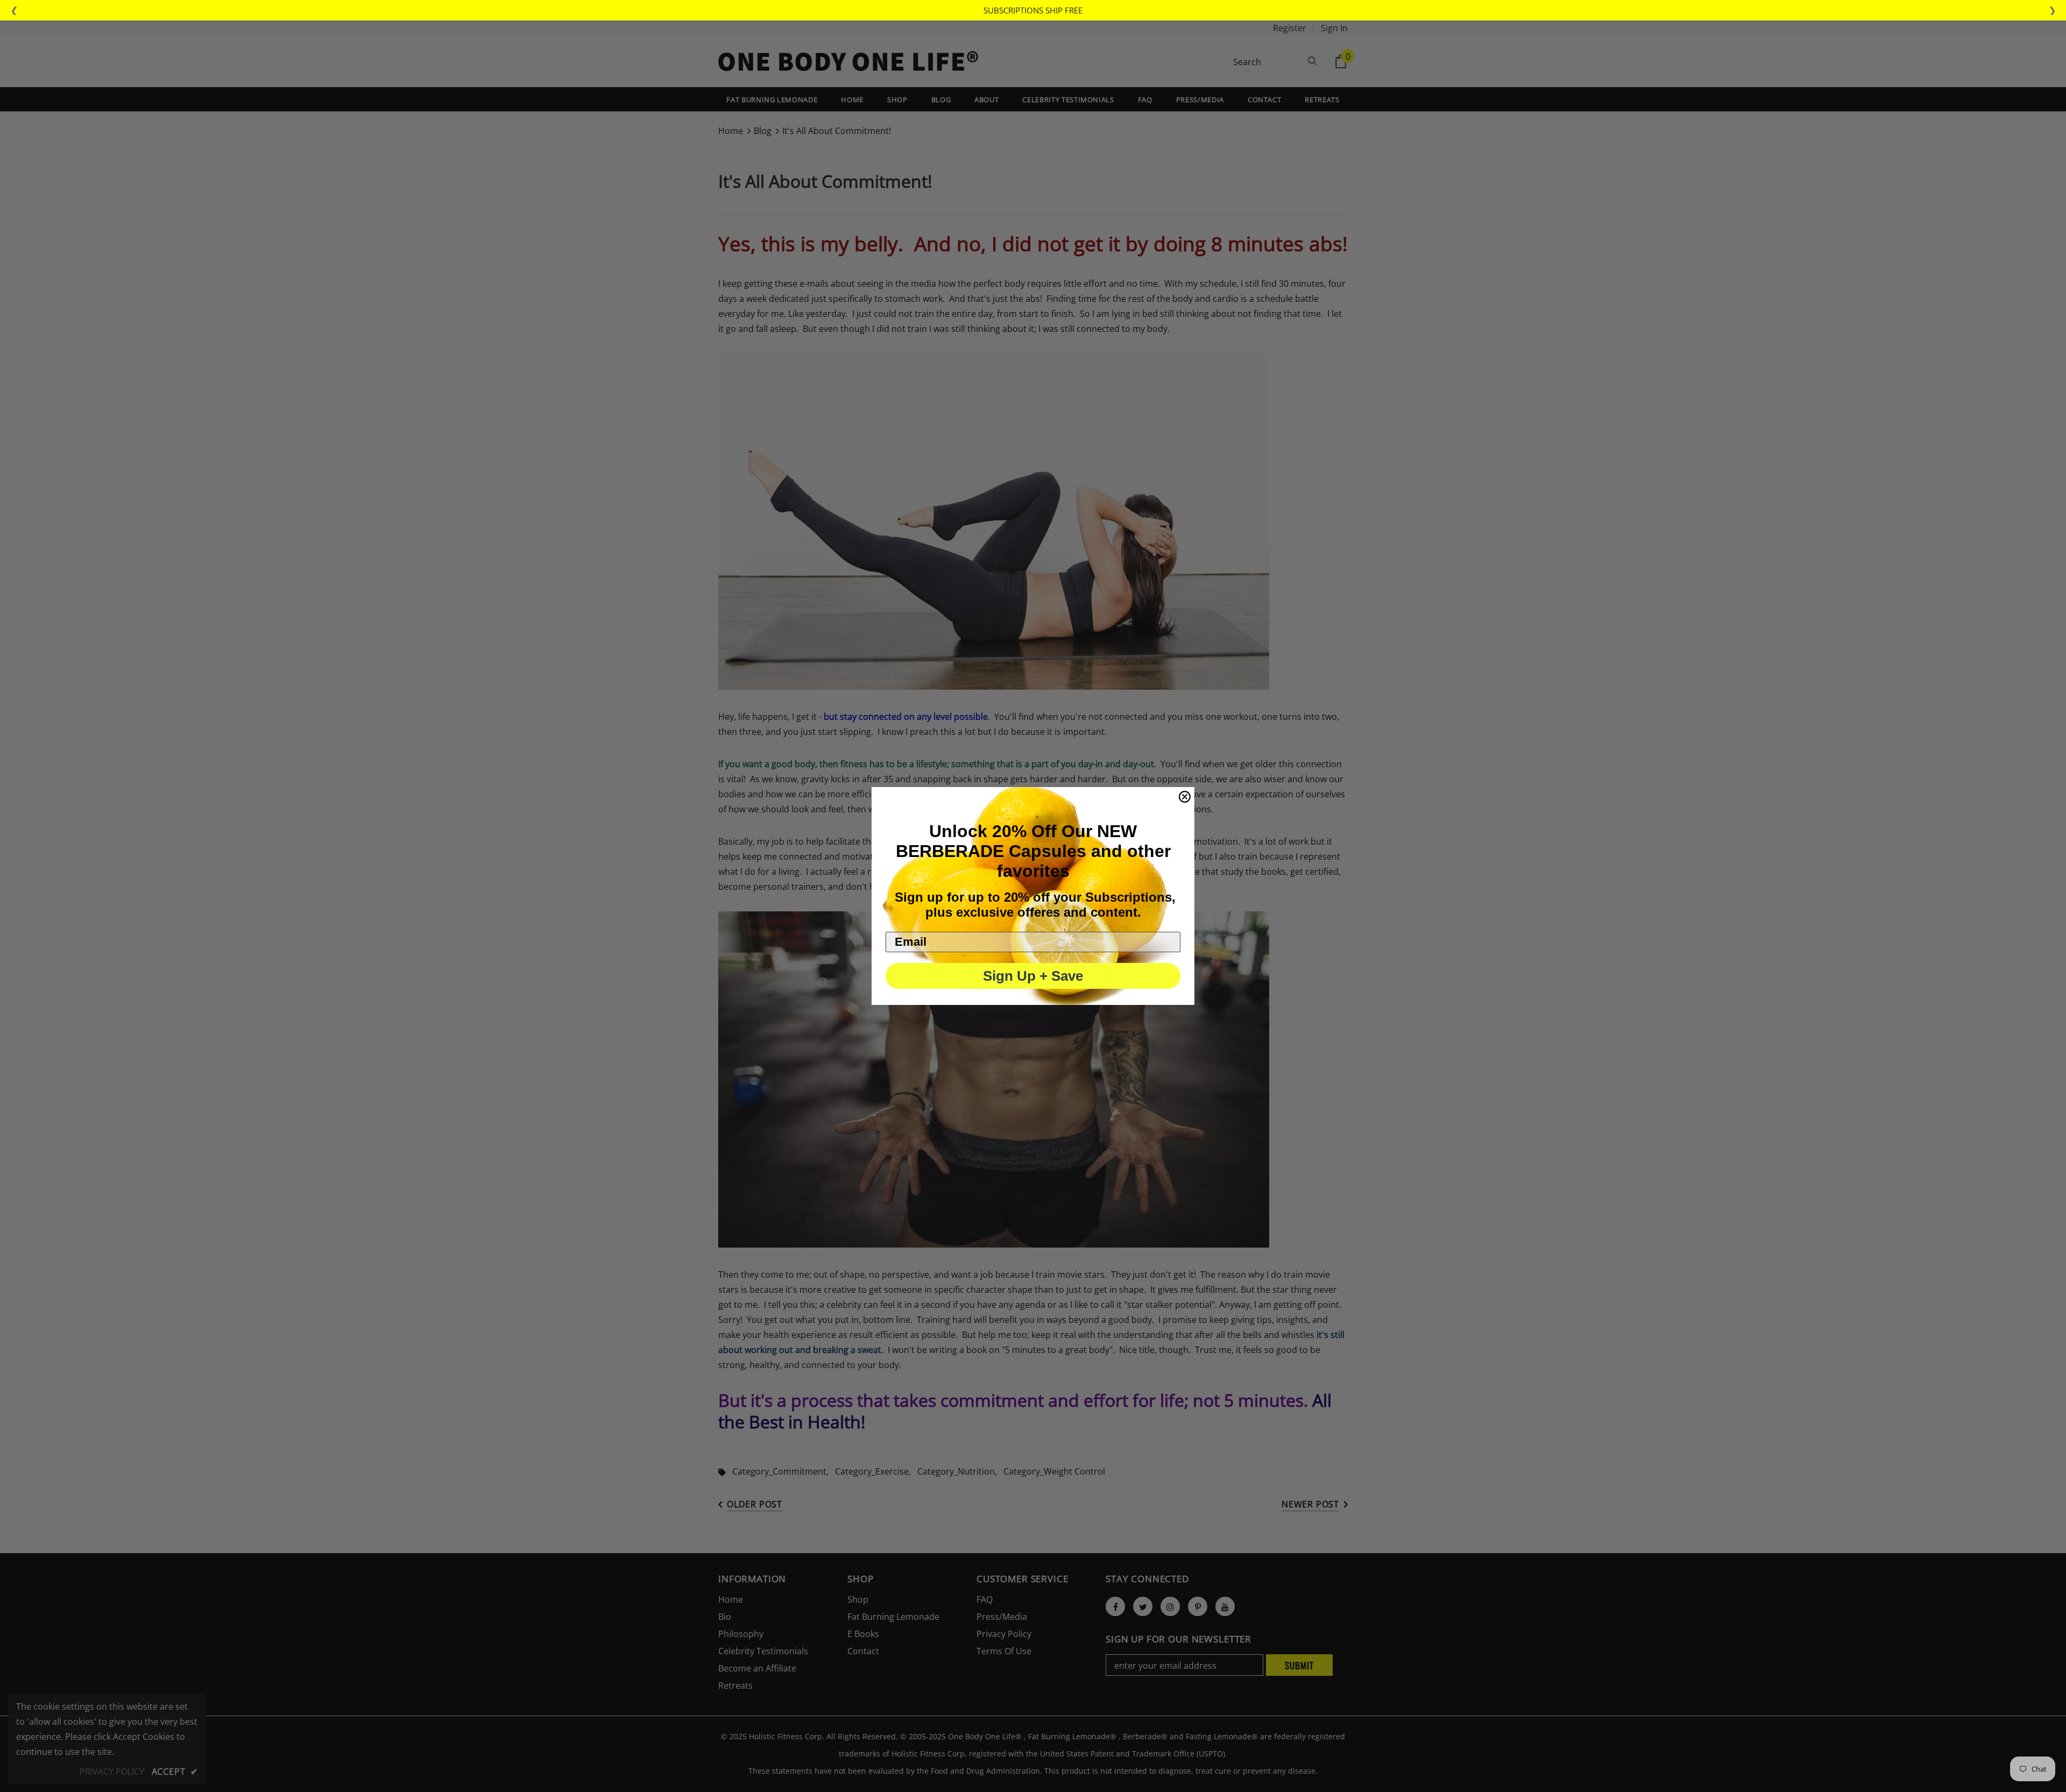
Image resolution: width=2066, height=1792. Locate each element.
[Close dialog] (1185, 797)
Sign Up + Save (1033, 976)
